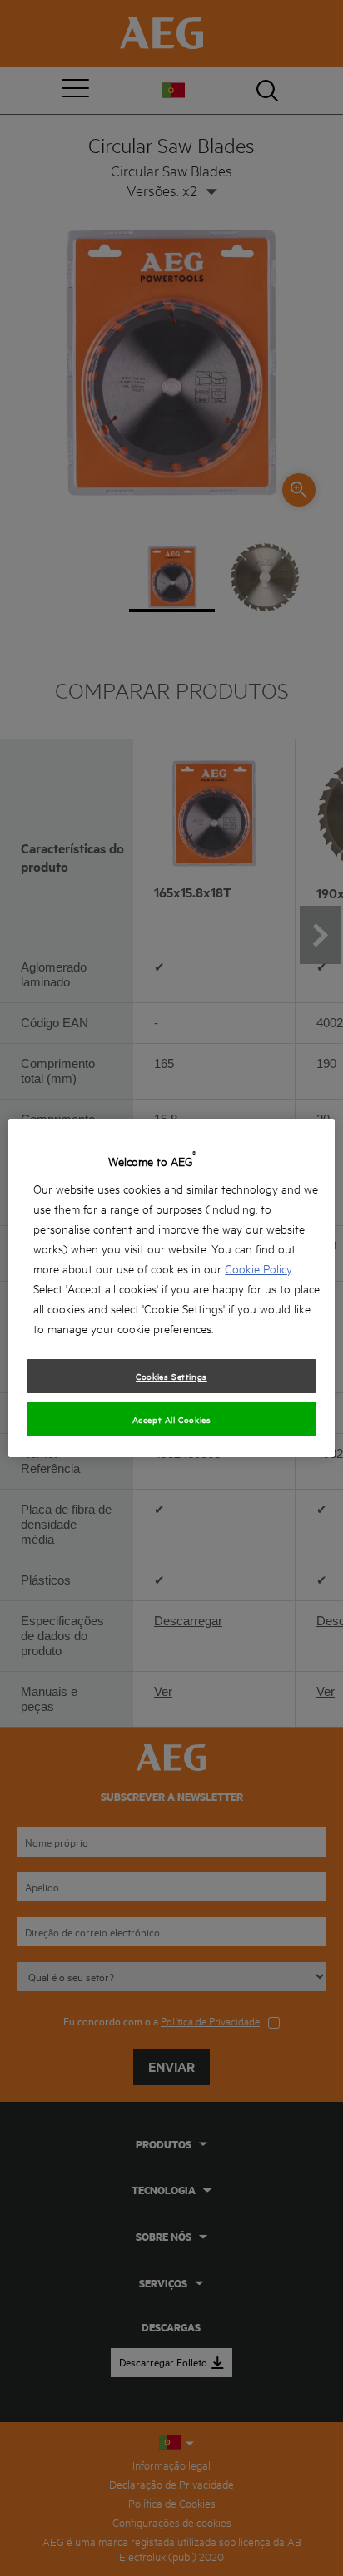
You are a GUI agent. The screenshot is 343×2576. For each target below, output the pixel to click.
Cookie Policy (258, 1268)
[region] (171, 1288)
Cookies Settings (171, 1376)
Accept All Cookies (172, 1419)
